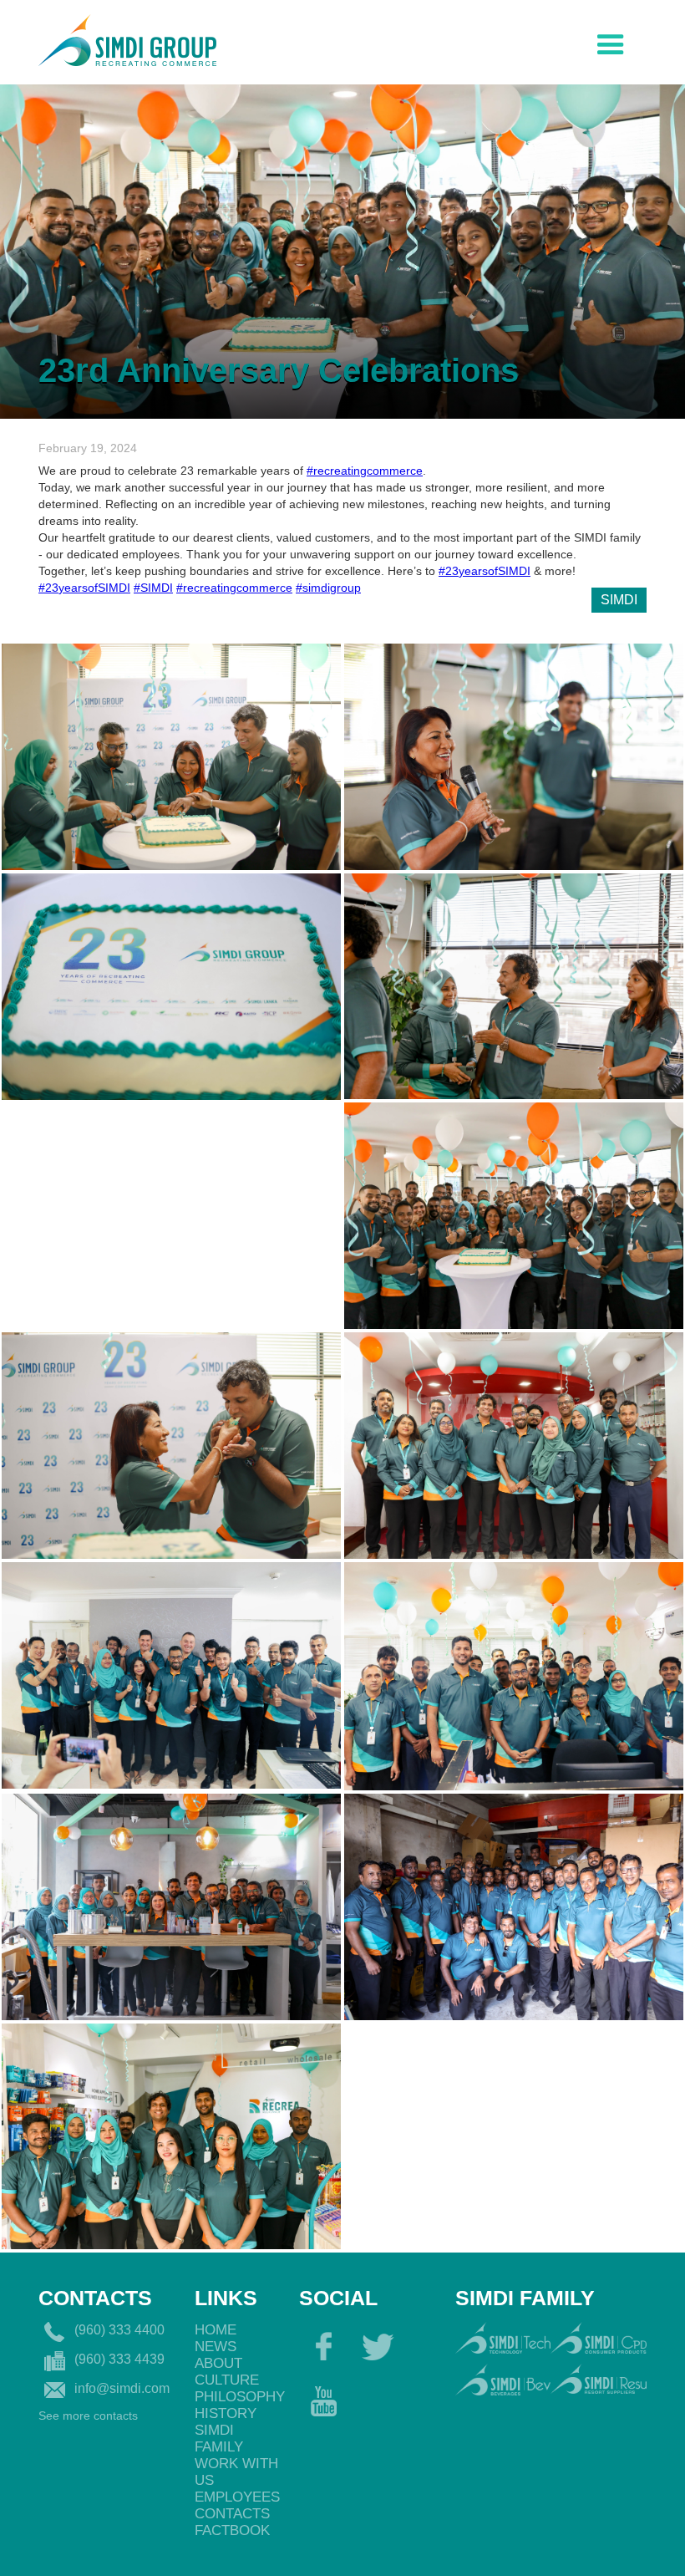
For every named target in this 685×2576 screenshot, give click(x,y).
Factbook (232, 2530)
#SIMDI (153, 588)
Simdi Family (219, 2439)
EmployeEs (237, 2497)
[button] (611, 41)
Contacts (232, 2514)
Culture (227, 2380)
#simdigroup (328, 588)
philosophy (238, 2397)
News (216, 2347)
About (218, 2363)
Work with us (236, 2472)
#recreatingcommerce (365, 471)
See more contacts (88, 2416)
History (226, 2413)
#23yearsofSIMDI (485, 571)
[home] (127, 38)
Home (216, 2330)
